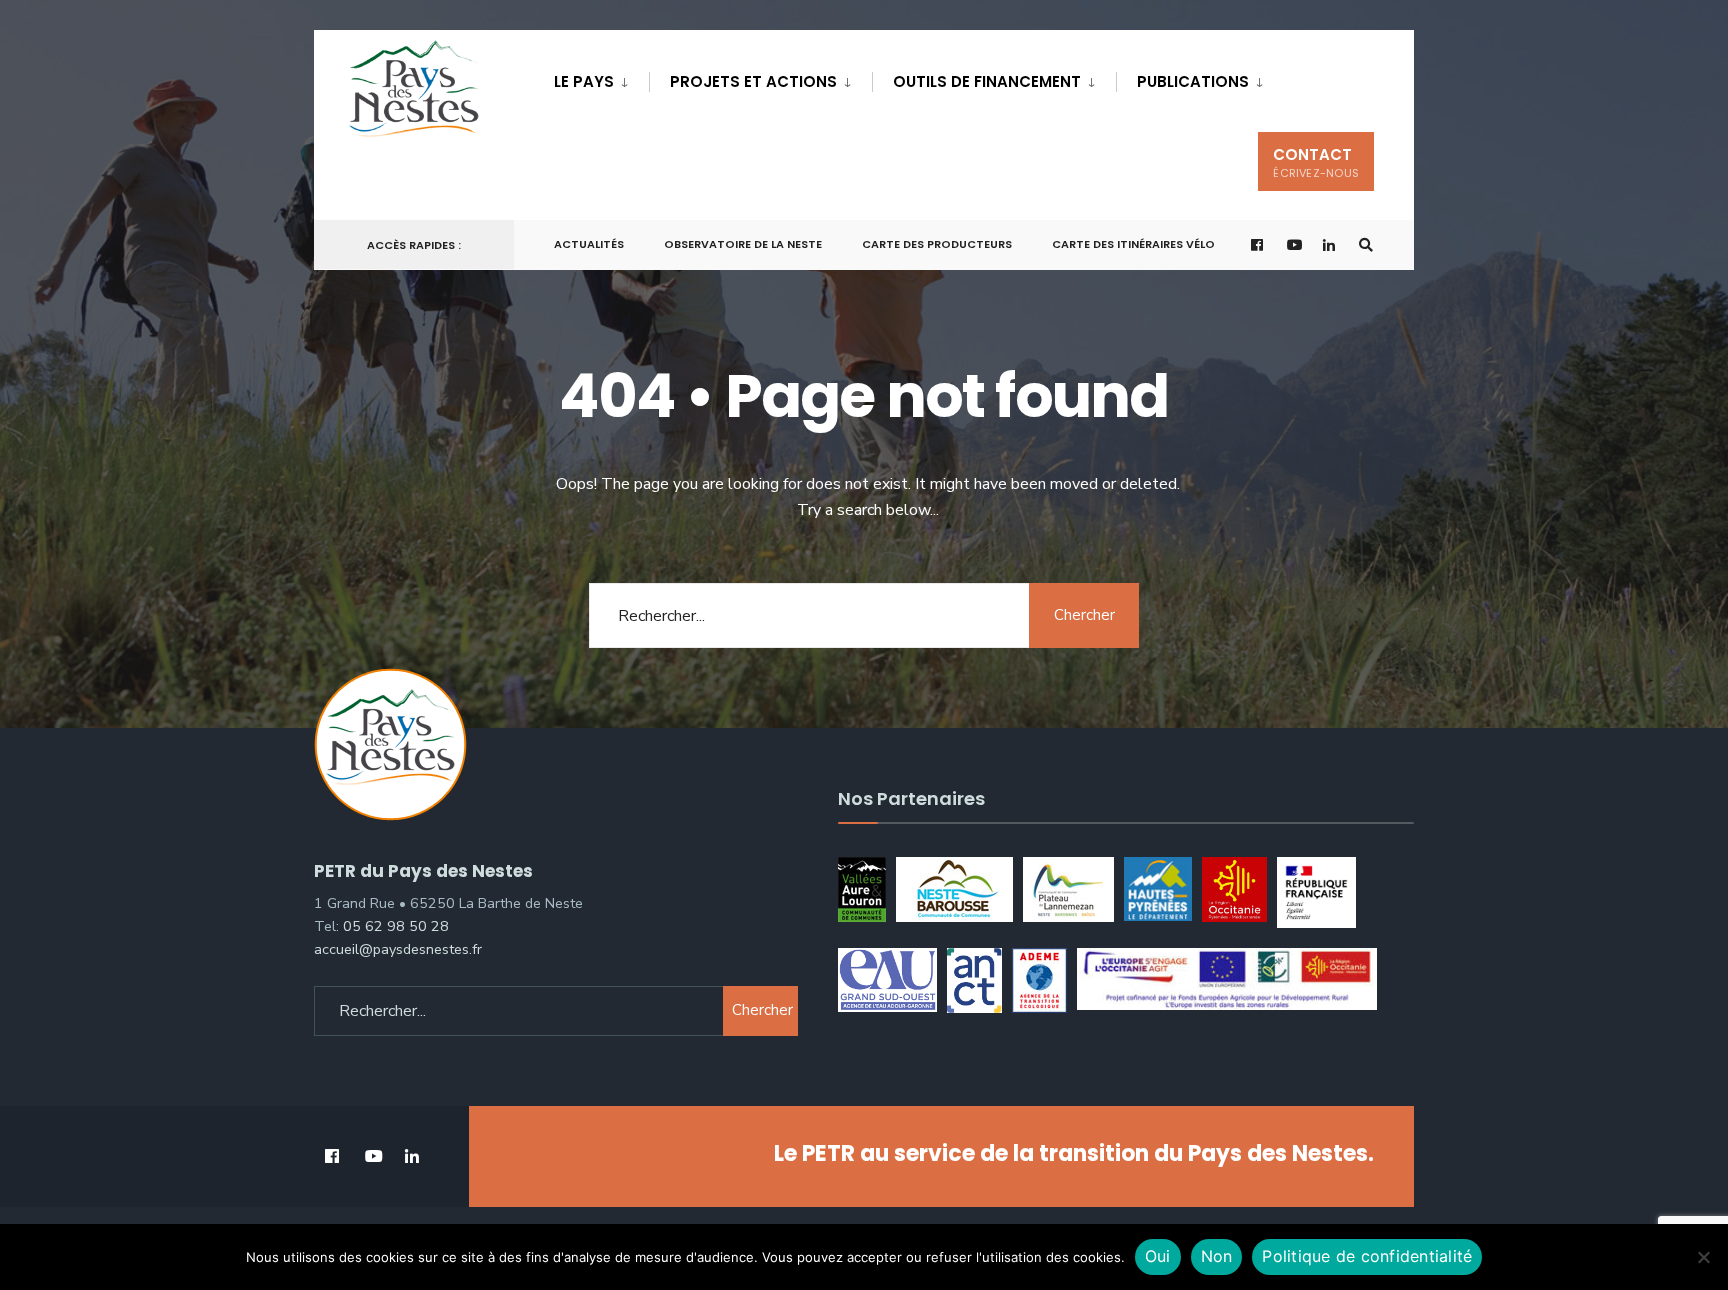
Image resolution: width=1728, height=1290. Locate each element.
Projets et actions (753, 81)
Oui (1158, 1256)
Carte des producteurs (937, 244)
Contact (1316, 162)
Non (1217, 1256)
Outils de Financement (987, 81)
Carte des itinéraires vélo (1133, 244)
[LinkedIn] (1330, 245)
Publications (1193, 81)
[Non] (1703, 1257)
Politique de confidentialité (1367, 1256)
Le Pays (584, 81)
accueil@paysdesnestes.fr (398, 949)
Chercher (1084, 615)
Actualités (589, 244)
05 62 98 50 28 (396, 926)
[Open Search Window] (1366, 245)
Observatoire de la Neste (743, 244)
